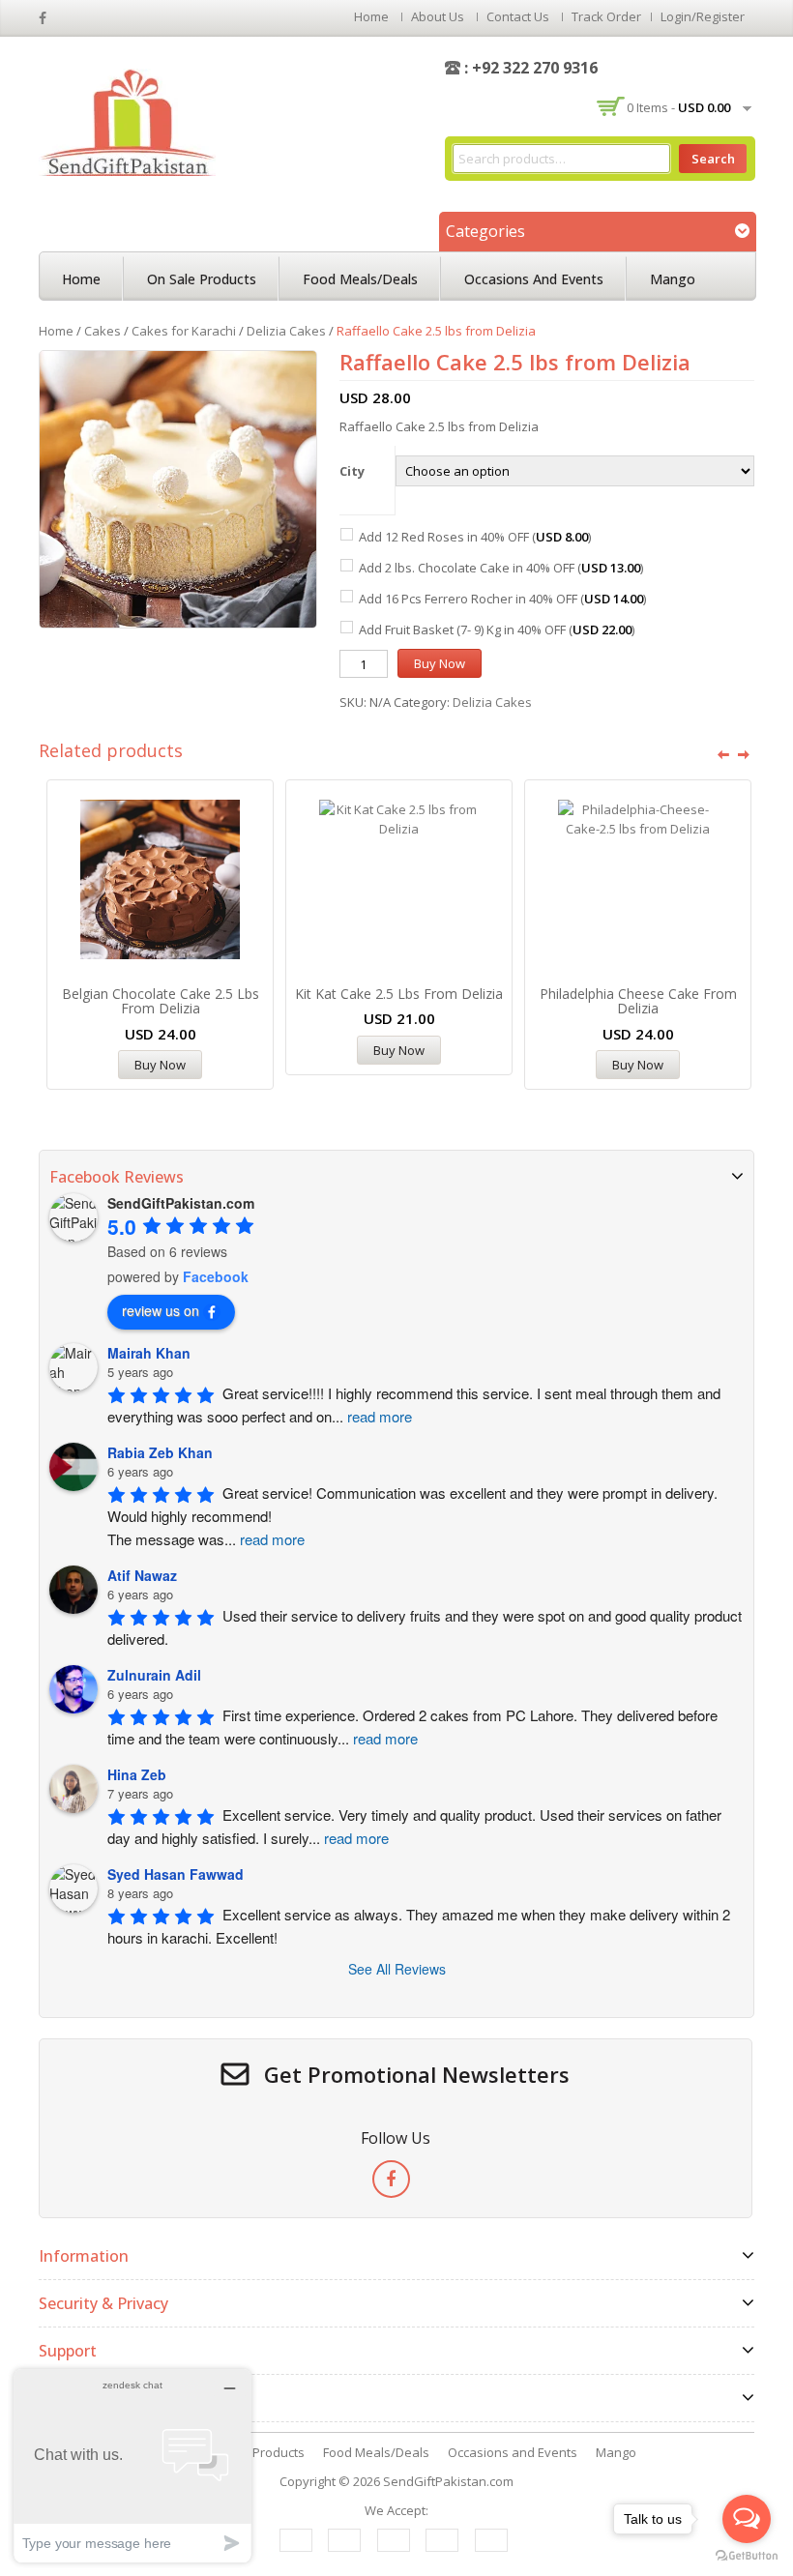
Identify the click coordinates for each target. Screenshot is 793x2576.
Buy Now (440, 663)
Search (713, 159)
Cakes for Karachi (184, 331)
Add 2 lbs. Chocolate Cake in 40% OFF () (501, 568)
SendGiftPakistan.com (448, 2481)
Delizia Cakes (286, 331)
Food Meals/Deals (360, 279)
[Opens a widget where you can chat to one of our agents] (132, 2465)
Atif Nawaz (142, 1575)
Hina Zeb (137, 1774)
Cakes (103, 331)
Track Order (606, 16)
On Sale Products (202, 279)
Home (371, 16)
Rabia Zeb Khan (160, 1452)
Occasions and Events (534, 279)
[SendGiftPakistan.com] (127, 121)
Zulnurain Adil (154, 1675)
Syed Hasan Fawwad (176, 1874)
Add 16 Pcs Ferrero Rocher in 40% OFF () (502, 599)
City (352, 471)
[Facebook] (391, 2179)
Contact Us (518, 16)
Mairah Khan (149, 1353)
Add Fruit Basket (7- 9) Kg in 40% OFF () (497, 629)
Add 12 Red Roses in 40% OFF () (475, 537)
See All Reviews (397, 1969)
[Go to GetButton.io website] (747, 2556)
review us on (161, 1310)
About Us (438, 16)
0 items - (678, 107)
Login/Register (703, 16)
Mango (673, 279)
